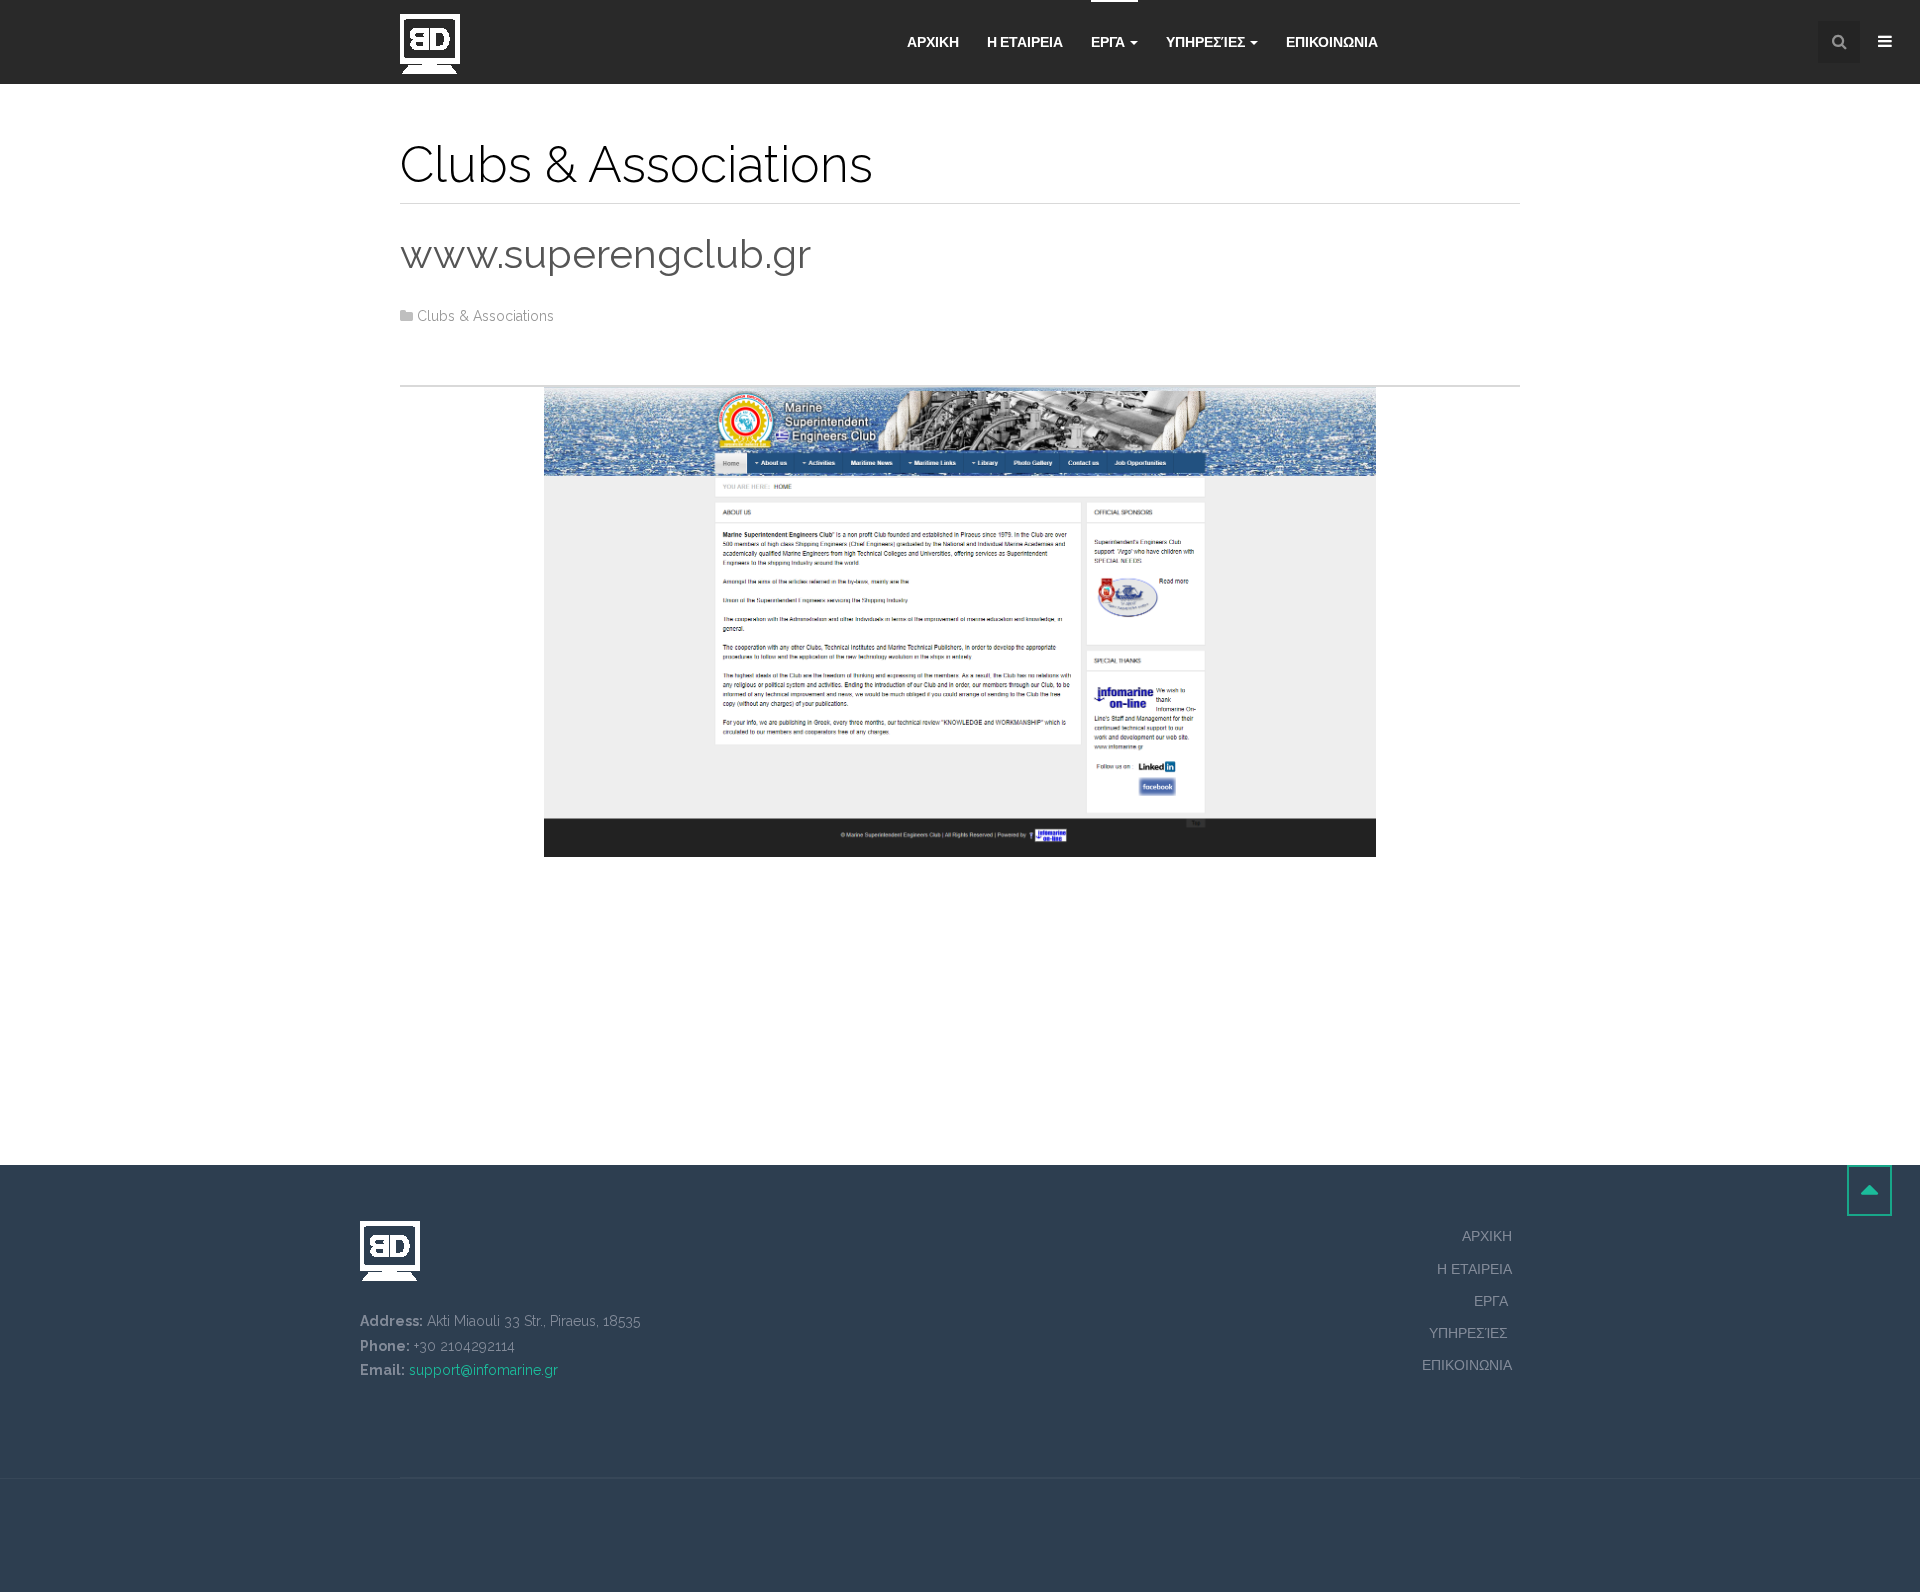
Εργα (1109, 42)
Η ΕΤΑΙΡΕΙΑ (1025, 42)
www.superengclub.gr (605, 253)
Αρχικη (933, 42)
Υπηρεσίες (1207, 42)
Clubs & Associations (485, 316)
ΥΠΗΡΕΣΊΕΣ (1470, 1333)
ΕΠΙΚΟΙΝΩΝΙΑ (1467, 1365)
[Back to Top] (1869, 1190)
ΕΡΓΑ (1493, 1301)
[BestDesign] (430, 44)
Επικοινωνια (1332, 42)
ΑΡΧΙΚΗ (1487, 1236)
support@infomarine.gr (483, 1370)
